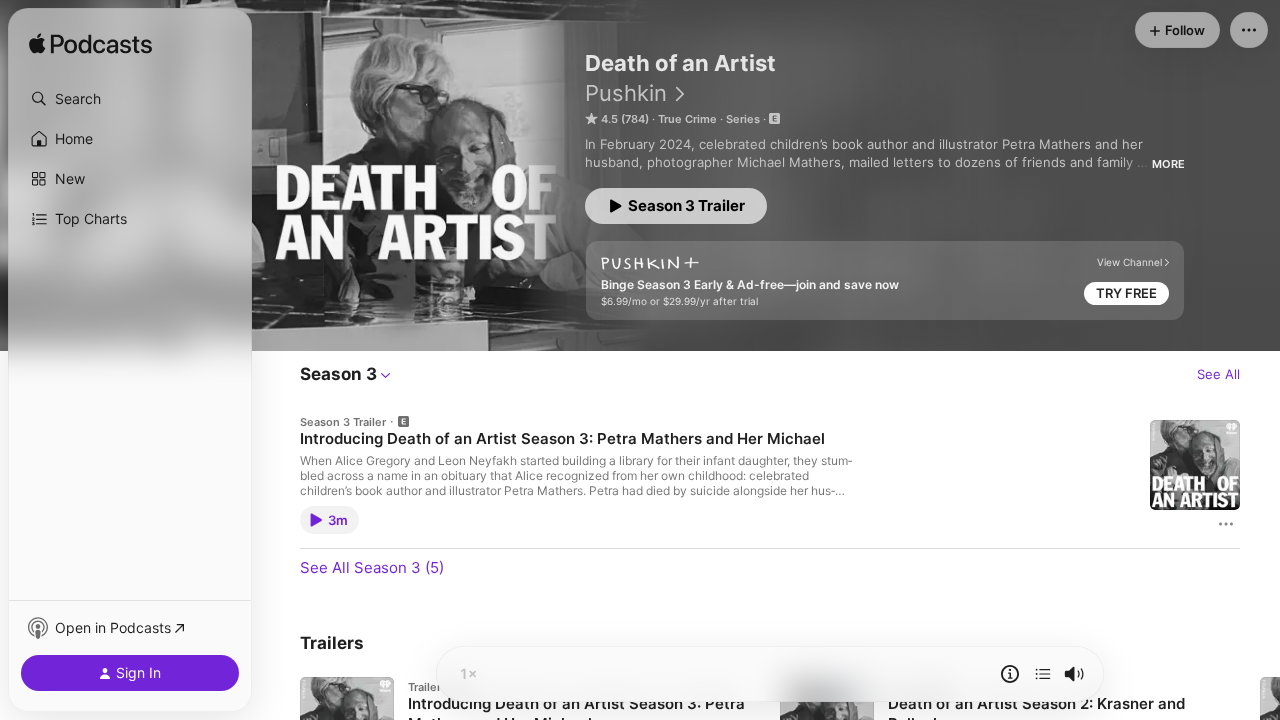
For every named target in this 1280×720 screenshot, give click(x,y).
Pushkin (626, 93)
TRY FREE (1126, 293)
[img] (90, 45)
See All (1218, 374)
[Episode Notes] (1010, 674)
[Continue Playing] (1043, 674)
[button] (130, 99)
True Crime (687, 119)
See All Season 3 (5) (372, 567)
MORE (1168, 164)
